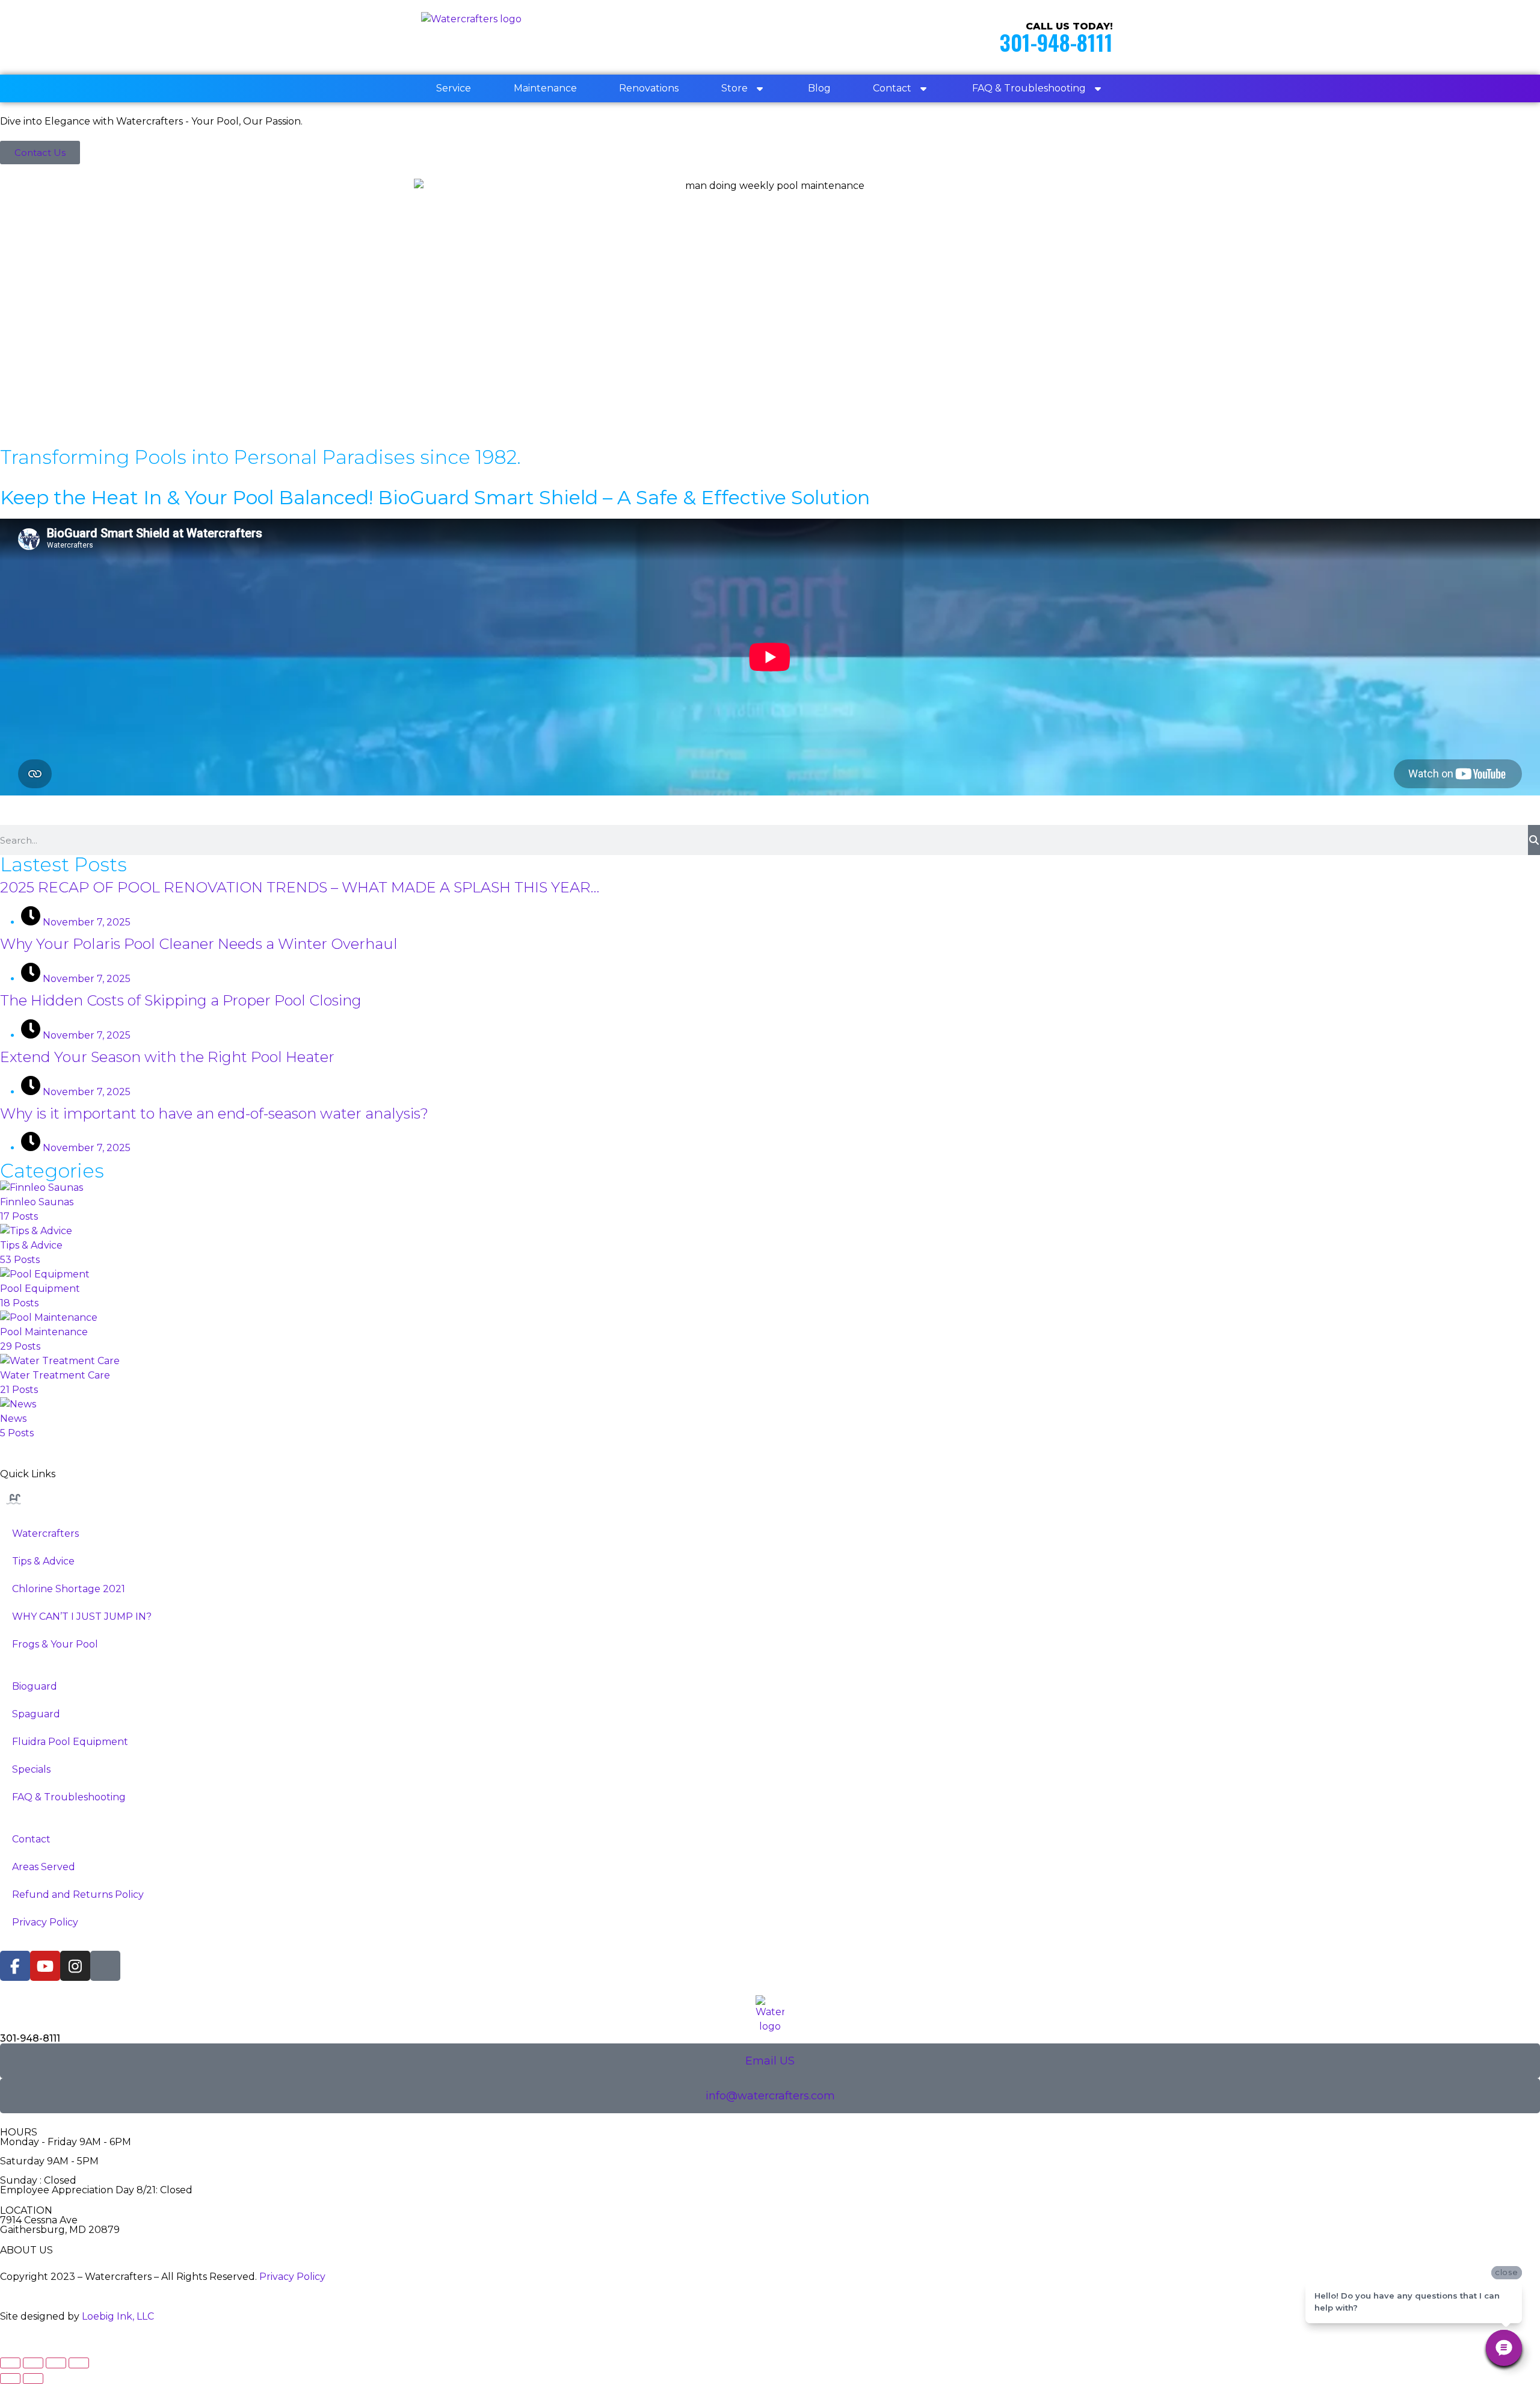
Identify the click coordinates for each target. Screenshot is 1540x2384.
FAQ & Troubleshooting (1029, 88)
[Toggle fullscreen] (33, 2363)
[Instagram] (75, 1966)
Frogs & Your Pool (55, 1644)
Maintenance (545, 88)
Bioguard (35, 1686)
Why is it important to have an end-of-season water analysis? (214, 1113)
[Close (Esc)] (79, 2363)
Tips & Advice (43, 1561)
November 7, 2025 (85, 922)
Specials (31, 1769)
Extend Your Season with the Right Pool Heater (167, 1057)
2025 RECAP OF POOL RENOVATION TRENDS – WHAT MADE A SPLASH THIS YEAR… (300, 887)
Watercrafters (45, 1533)
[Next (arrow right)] (33, 2379)
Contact (892, 88)
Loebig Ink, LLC (118, 2316)
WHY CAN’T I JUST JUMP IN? (82, 1617)
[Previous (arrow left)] (10, 2379)
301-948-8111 (1056, 42)
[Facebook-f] (15, 1966)
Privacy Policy (45, 1922)
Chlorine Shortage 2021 (69, 1589)
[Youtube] (45, 1966)
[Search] (1534, 840)
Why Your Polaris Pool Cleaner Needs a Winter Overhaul (199, 944)
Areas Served (44, 1867)
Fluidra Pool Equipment (70, 1742)
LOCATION (26, 2210)
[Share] (56, 2363)
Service (454, 88)
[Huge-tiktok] (105, 1966)
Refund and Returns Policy (78, 1895)
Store (735, 88)
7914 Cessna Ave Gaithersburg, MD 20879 (60, 2225)
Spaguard (36, 1714)
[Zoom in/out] (10, 2363)
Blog (819, 88)
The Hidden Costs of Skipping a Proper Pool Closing (181, 1000)
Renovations (649, 88)
